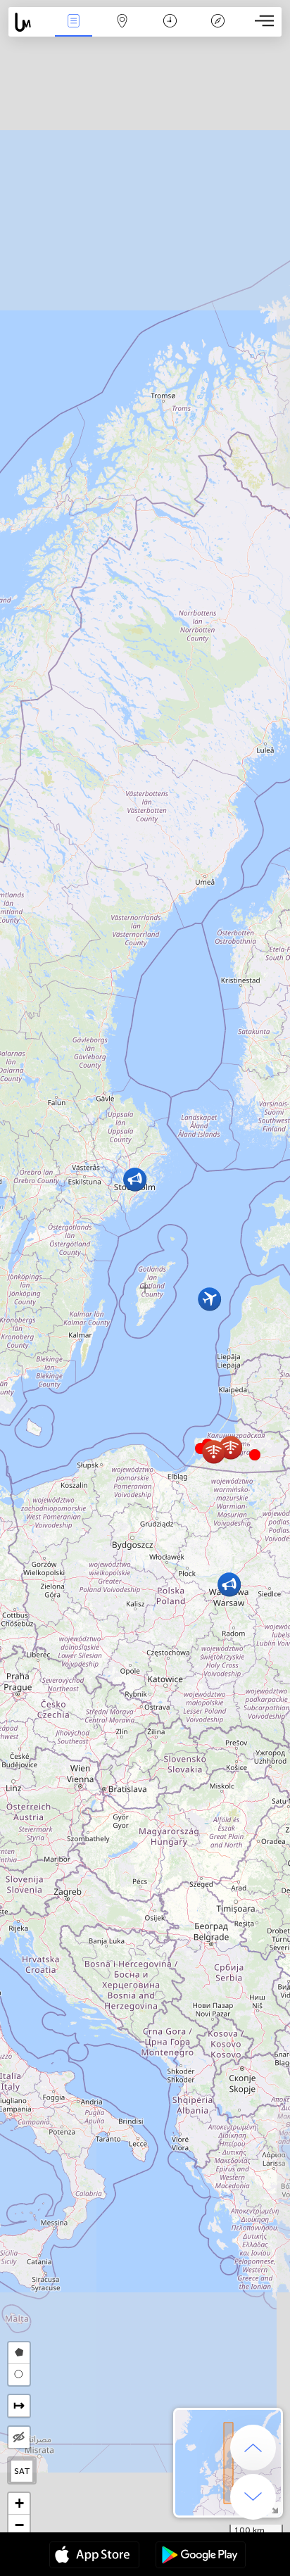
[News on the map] (29, 22)
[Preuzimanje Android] (201, 2556)
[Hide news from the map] (19, 2437)
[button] (255, 1455)
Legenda (218, 31)
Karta (122, 31)
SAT (22, 2471)
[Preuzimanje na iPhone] (94, 2556)
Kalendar (170, 31)
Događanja (74, 31)
